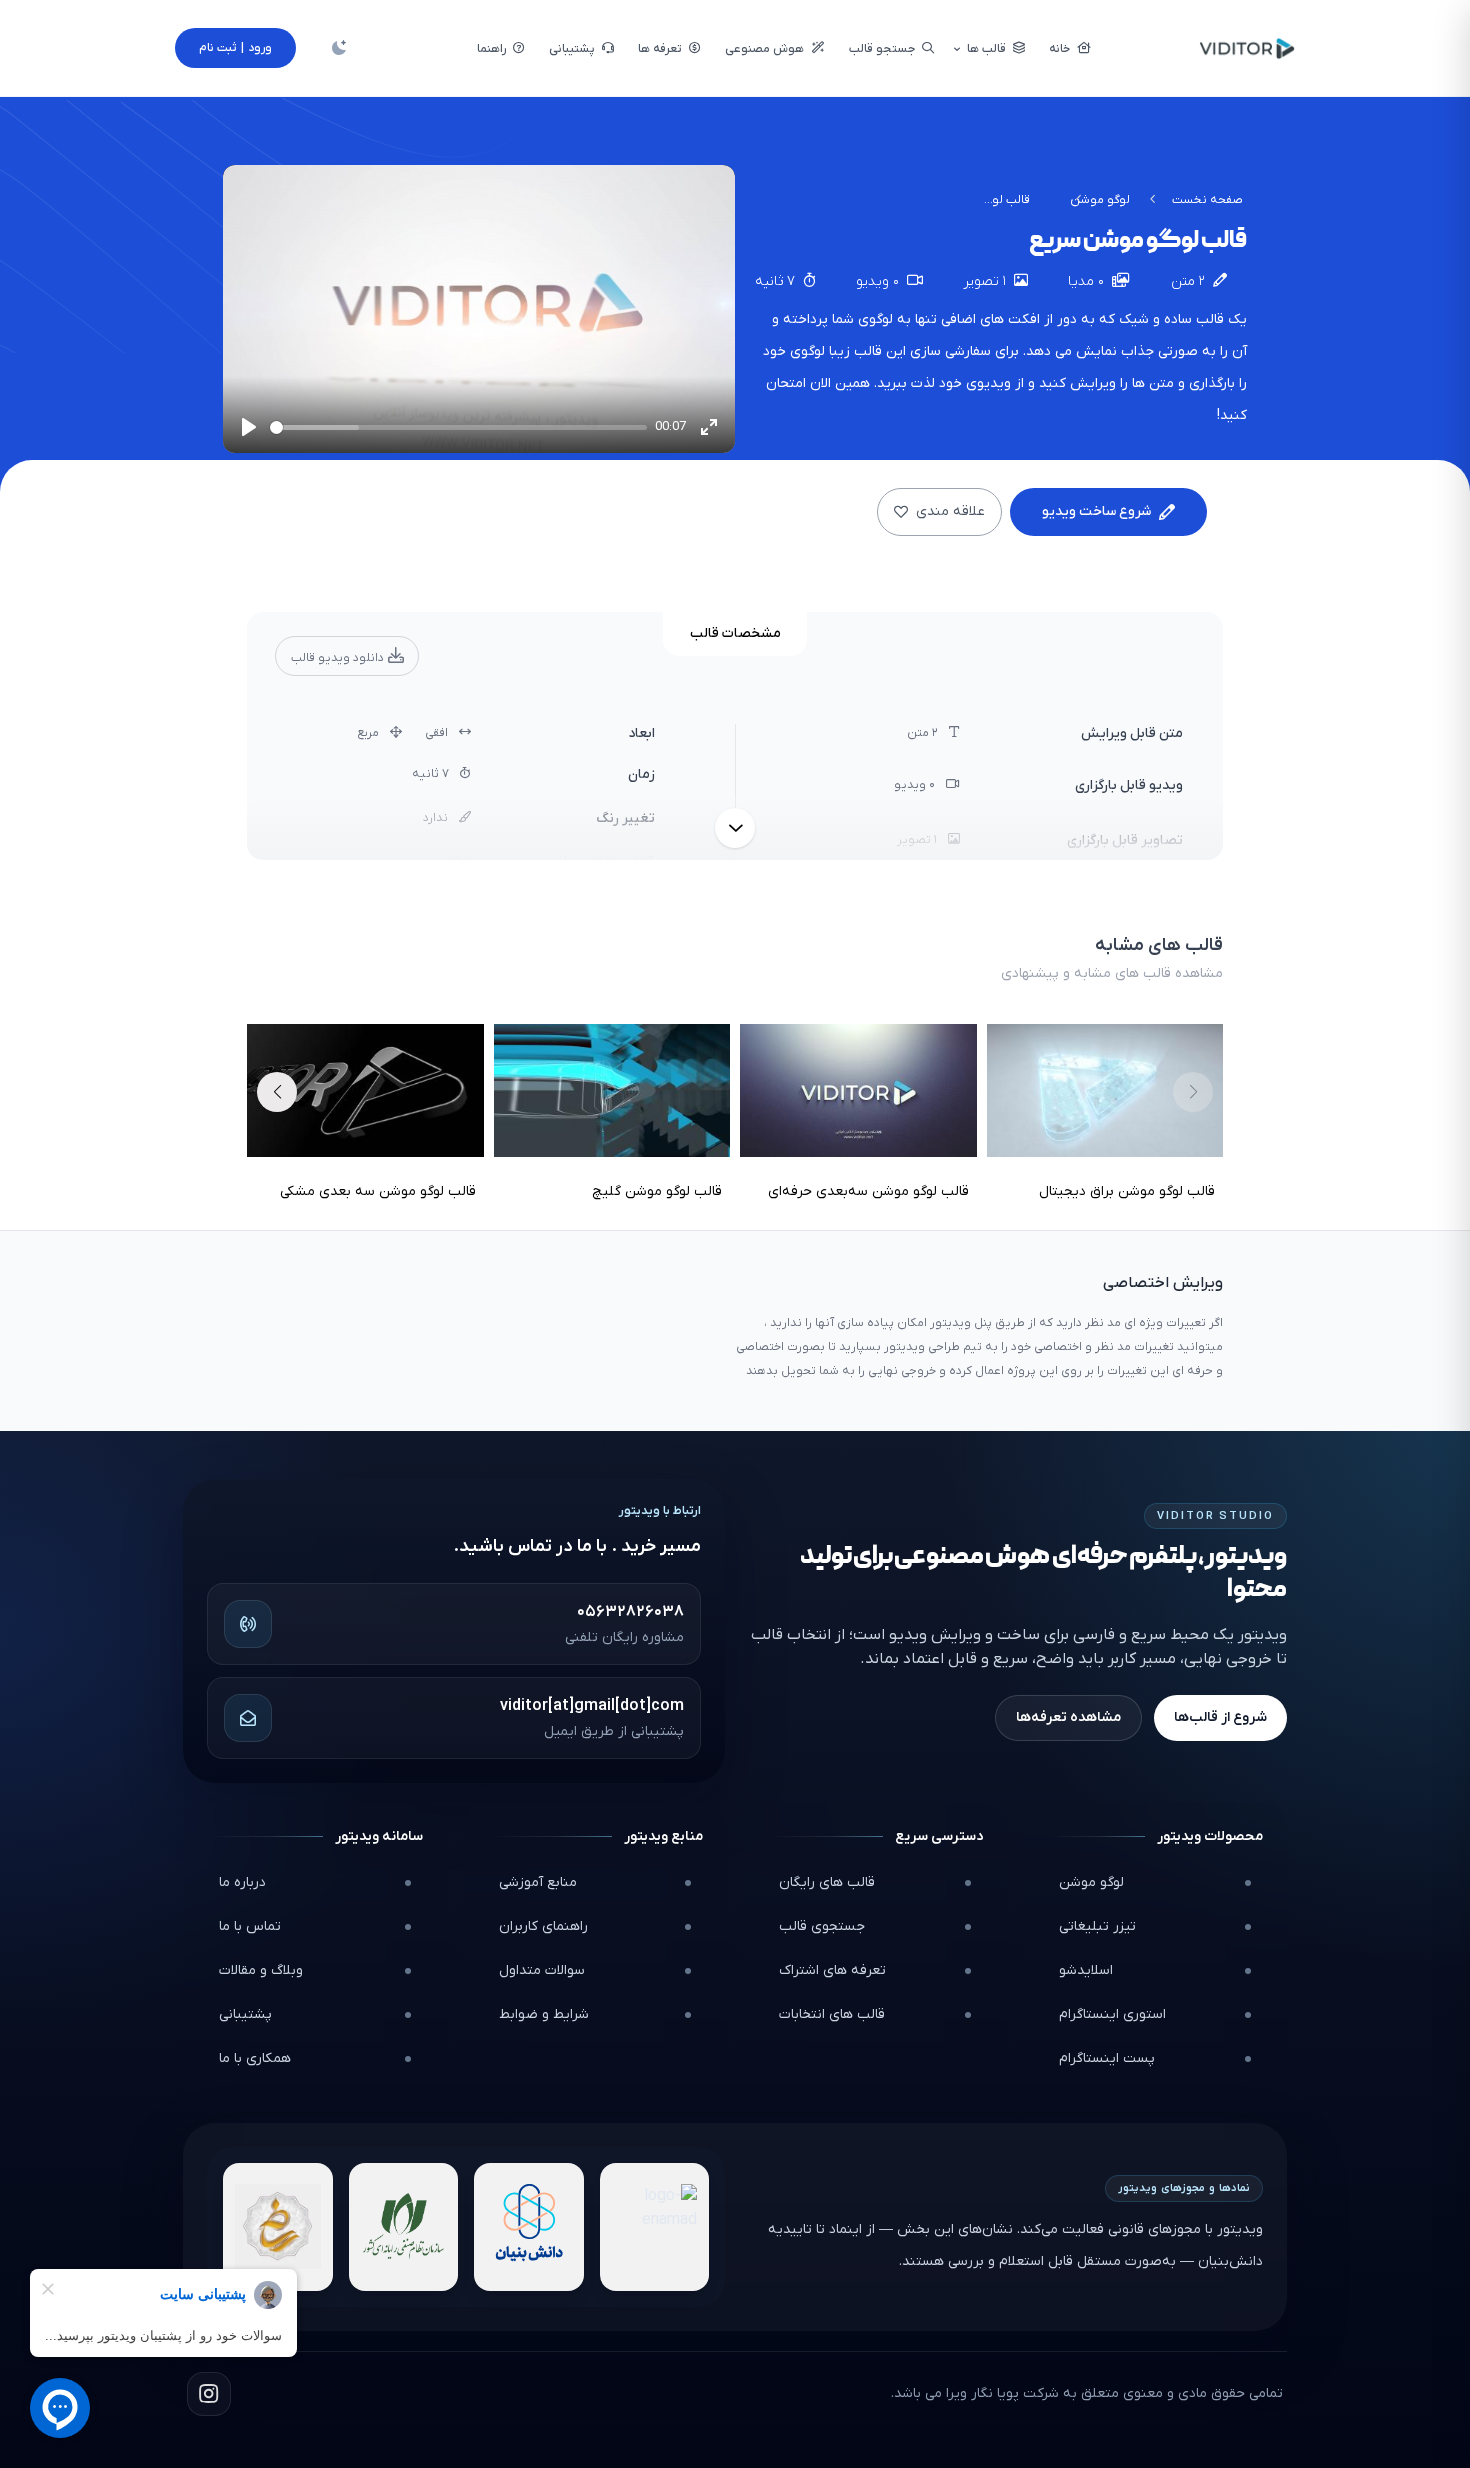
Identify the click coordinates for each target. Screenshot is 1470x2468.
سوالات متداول (542, 1970)
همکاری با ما (255, 2058)
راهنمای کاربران (543, 1926)
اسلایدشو (1086, 1970)
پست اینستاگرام (1107, 2058)
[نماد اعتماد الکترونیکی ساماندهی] (278, 2227)
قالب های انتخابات (832, 2014)
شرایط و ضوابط (544, 2014)
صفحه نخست (1207, 200)
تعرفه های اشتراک (832, 1970)
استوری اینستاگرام (1112, 2014)
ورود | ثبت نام (235, 48)
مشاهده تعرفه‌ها (1068, 1717)
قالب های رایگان (827, 1882)
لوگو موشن (1100, 200)
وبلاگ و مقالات (261, 1970)
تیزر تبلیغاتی (1097, 1926)
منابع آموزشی (538, 1882)
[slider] (458, 427)
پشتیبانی (245, 2014)
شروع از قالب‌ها (1220, 1717)
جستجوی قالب (822, 1926)
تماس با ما (250, 1926)
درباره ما (242, 1882)
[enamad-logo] (655, 2227)
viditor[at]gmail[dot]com (592, 1706)
